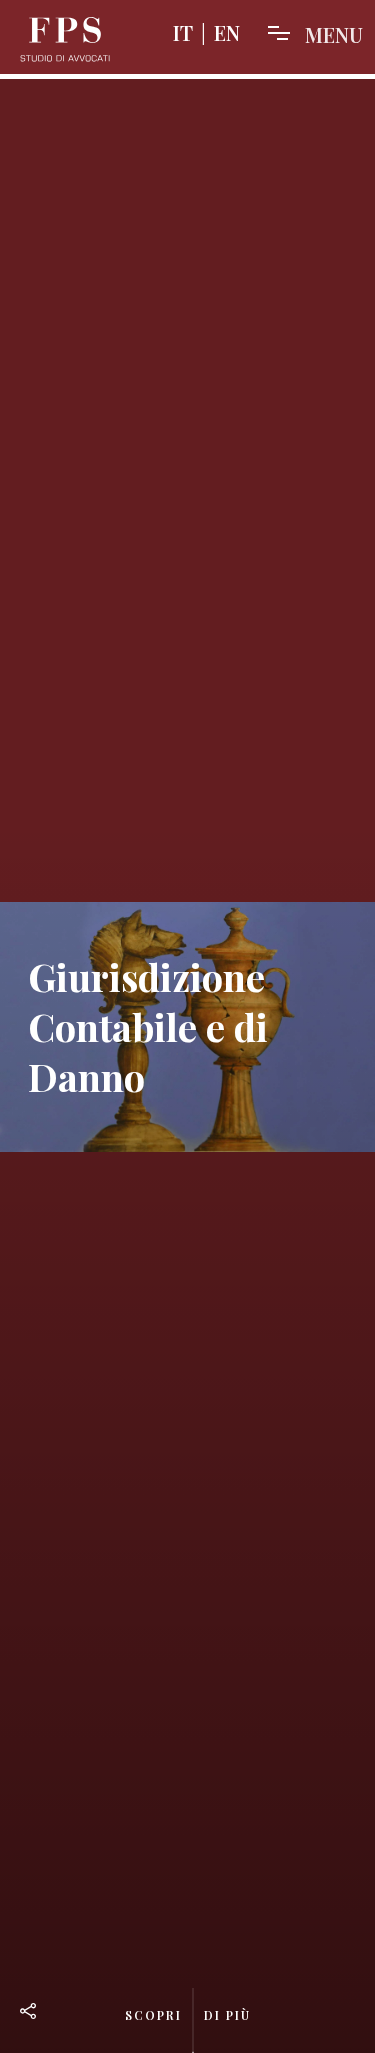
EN (227, 32)
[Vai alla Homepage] (65, 40)
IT (183, 32)
